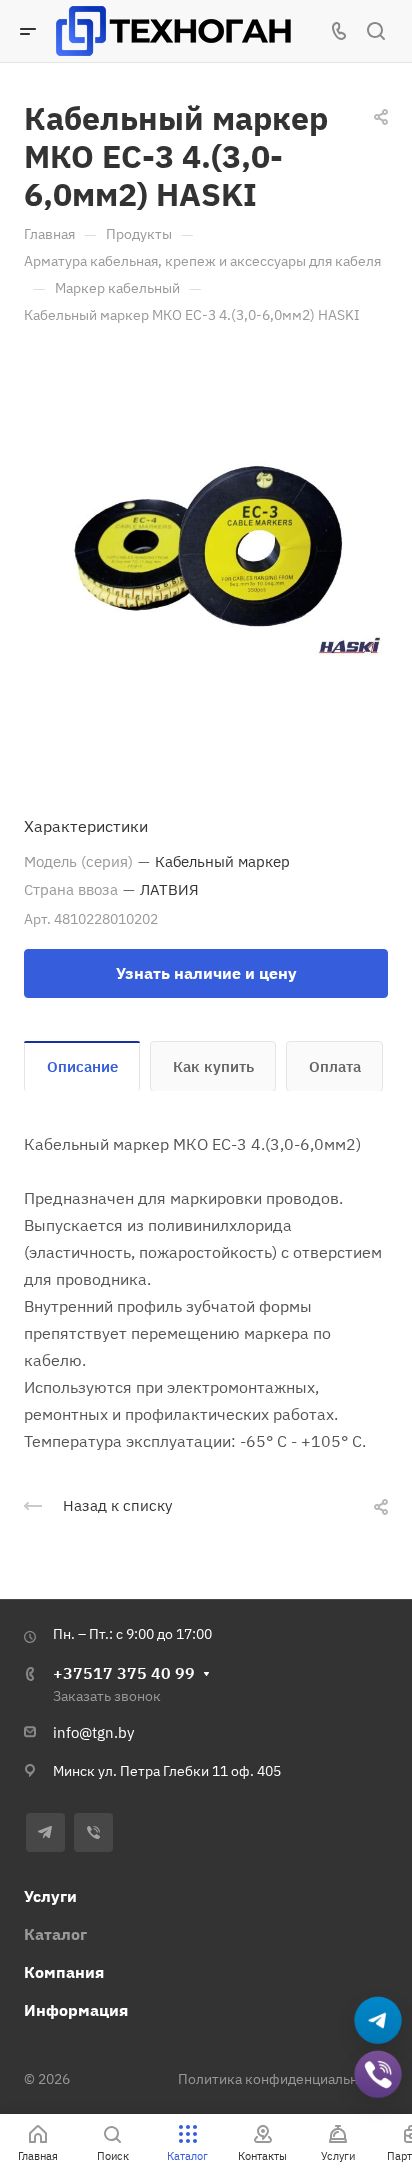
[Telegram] (45, 1832)
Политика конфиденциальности (283, 2079)
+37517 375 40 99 (124, 1673)
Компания (64, 1972)
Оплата (335, 1066)
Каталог (55, 1934)
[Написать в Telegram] (378, 2020)
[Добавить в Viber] (378, 2074)
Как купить (213, 1066)
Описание (82, 1066)
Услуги (50, 1896)
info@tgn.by (93, 1732)
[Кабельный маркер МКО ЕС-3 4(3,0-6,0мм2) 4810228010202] (206, 550)
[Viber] (93, 1832)
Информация (76, 2010)
